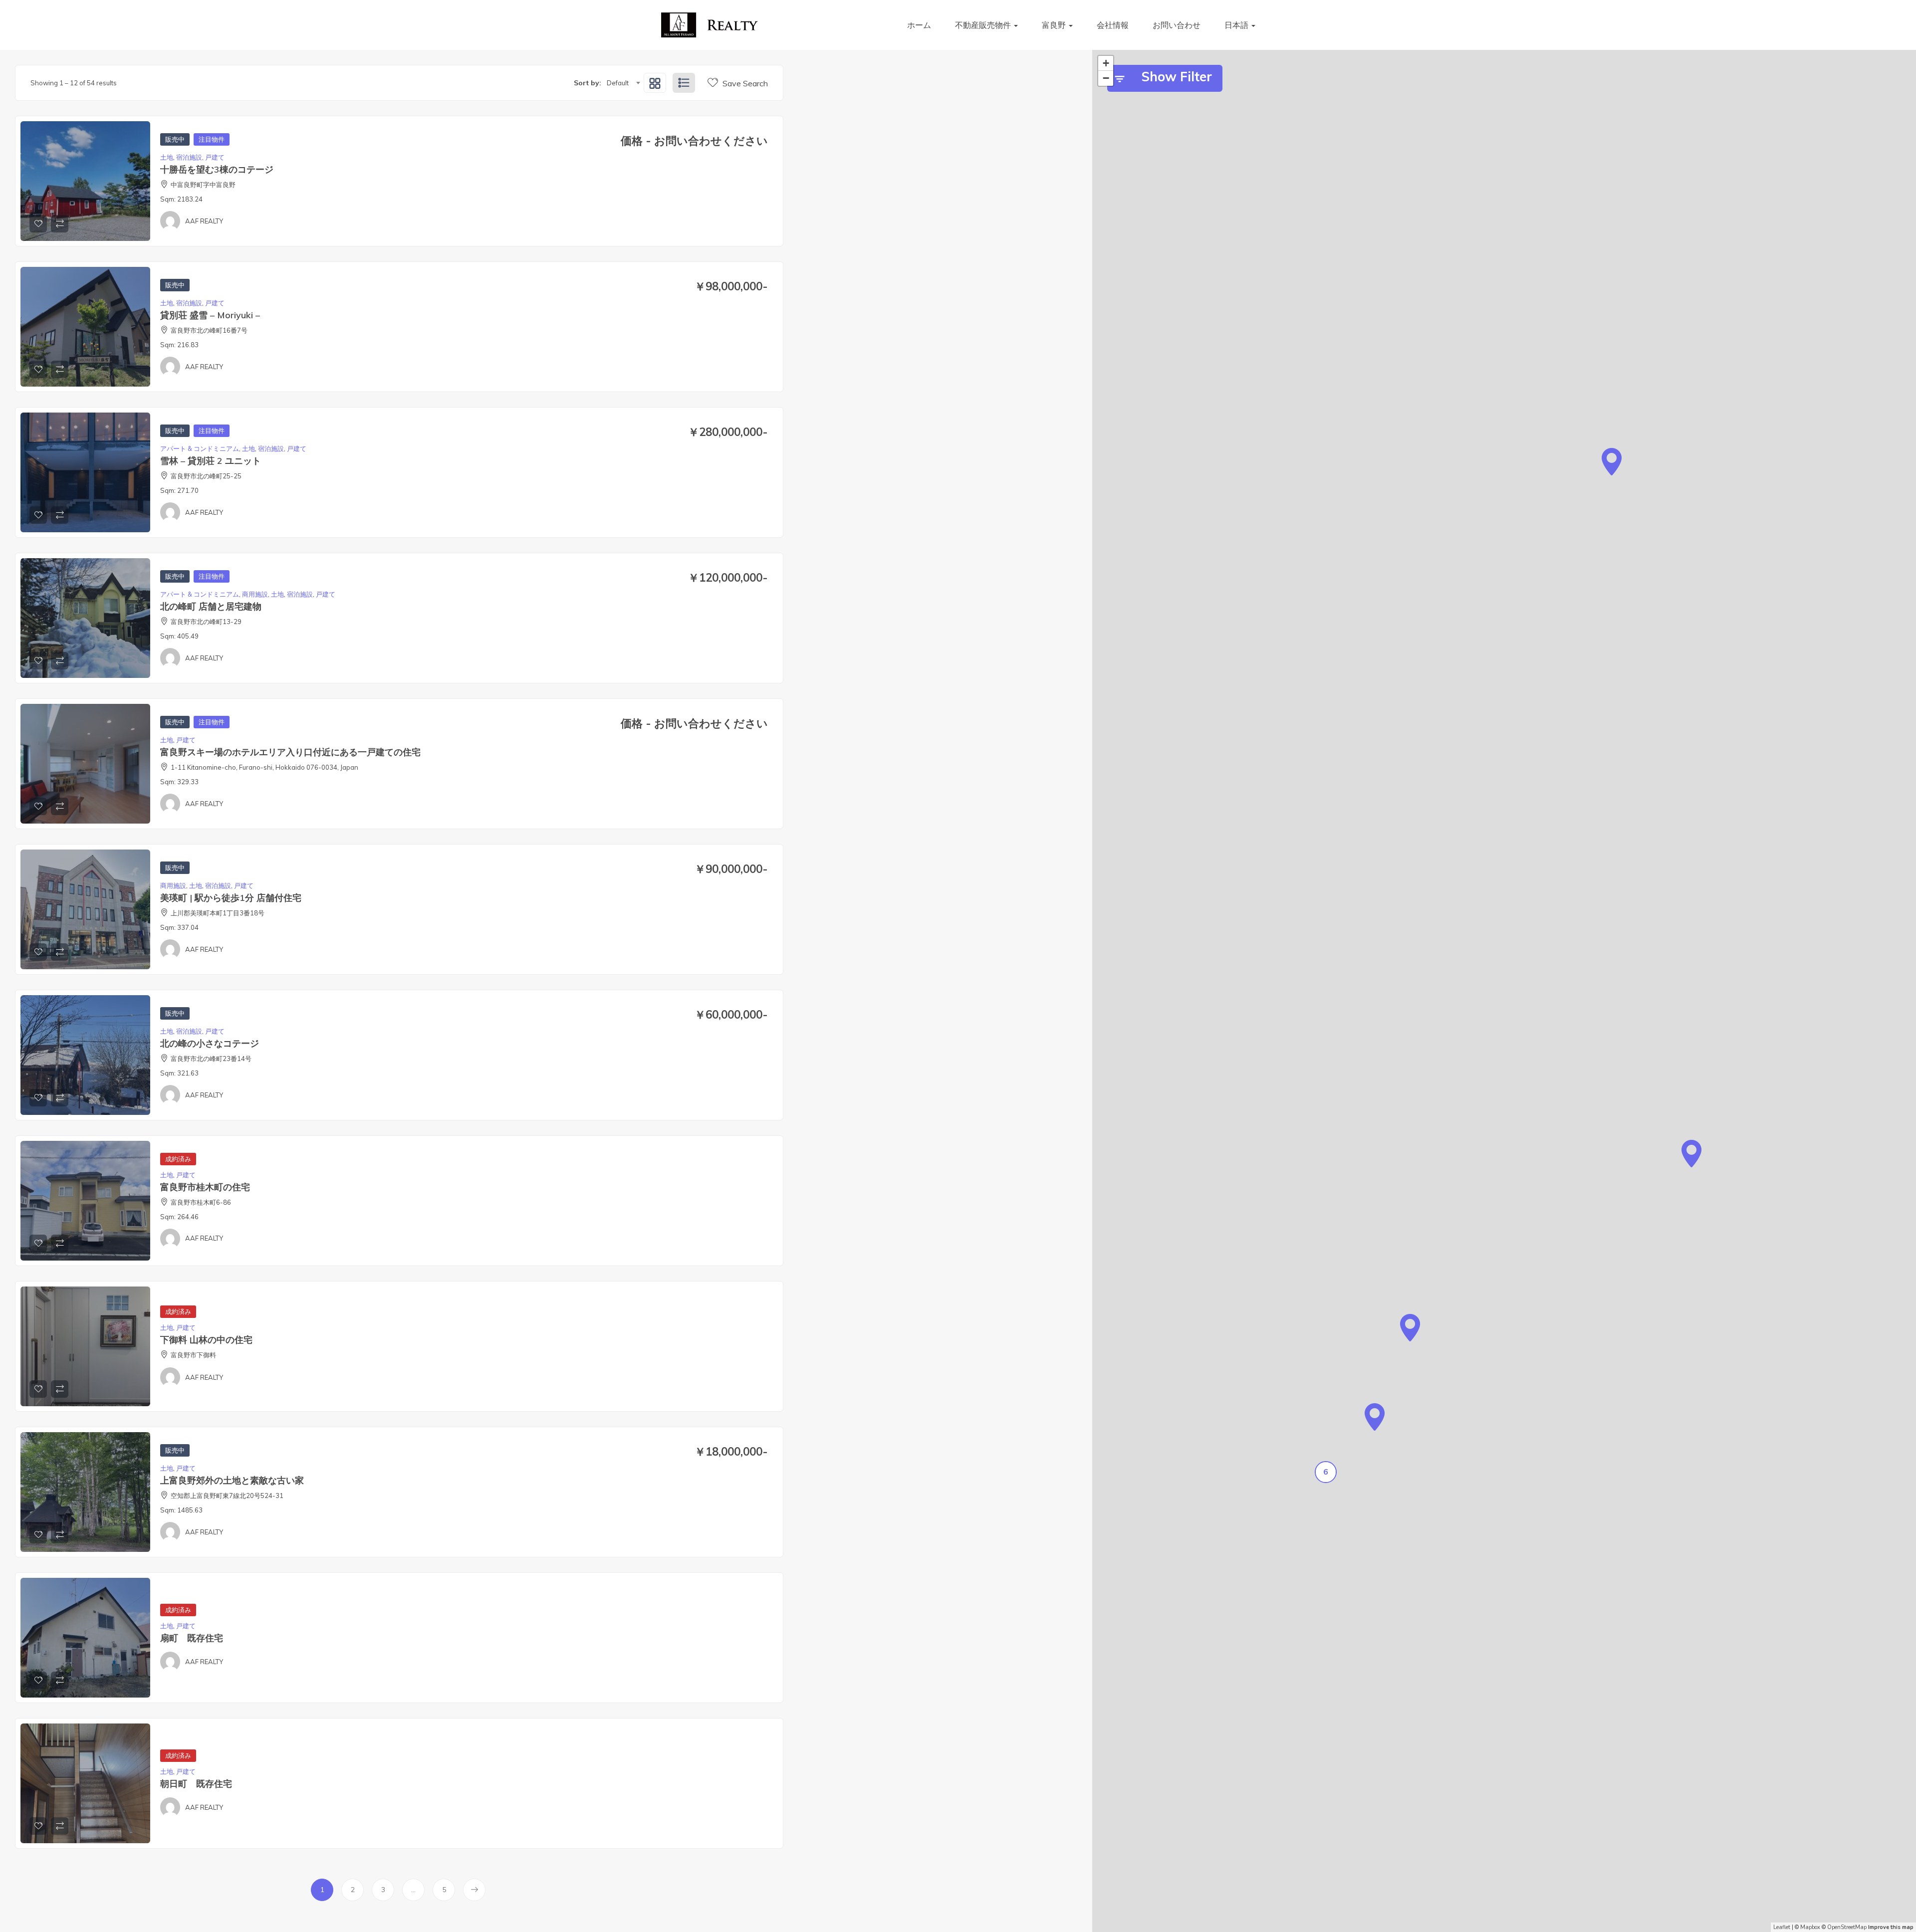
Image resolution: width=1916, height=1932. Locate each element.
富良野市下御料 (193, 1355)
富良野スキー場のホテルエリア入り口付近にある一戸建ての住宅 (290, 752)
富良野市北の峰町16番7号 (209, 330)
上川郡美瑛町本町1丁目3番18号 (218, 913)
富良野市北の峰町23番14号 (211, 1059)
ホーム (919, 25)
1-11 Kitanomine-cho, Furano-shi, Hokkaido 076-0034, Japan (264, 767)
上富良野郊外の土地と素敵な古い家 (232, 1480)
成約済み (178, 1159)
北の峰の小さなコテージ (210, 1043)
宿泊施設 (189, 157)
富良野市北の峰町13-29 (206, 622)
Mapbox (1810, 1927)
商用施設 (255, 594)
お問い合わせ (1177, 25)
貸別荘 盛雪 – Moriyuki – (210, 315)
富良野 (1055, 25)
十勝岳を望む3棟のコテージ (217, 169)
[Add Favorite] (38, 224)
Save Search (744, 83)
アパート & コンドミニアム (200, 448)
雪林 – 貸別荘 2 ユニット (211, 461)
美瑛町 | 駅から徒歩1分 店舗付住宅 (231, 898)
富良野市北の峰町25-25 (206, 476)
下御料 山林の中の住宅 (206, 1340)
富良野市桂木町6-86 (201, 1202)
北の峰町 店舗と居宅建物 (211, 606)
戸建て (215, 157)
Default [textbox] (618, 83)
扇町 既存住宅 (192, 1638)
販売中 (175, 139)
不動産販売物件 (984, 25)
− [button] (1106, 78)
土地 (167, 157)
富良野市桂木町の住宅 (205, 1187)
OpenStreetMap (1847, 1927)
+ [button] (1106, 63)
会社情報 (1113, 25)
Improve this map (1891, 1927)
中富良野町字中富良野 (203, 185)
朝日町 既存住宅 (196, 1784)
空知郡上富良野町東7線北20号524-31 (227, 1496)
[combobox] (623, 83)
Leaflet (1782, 1927)
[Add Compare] (60, 224)
